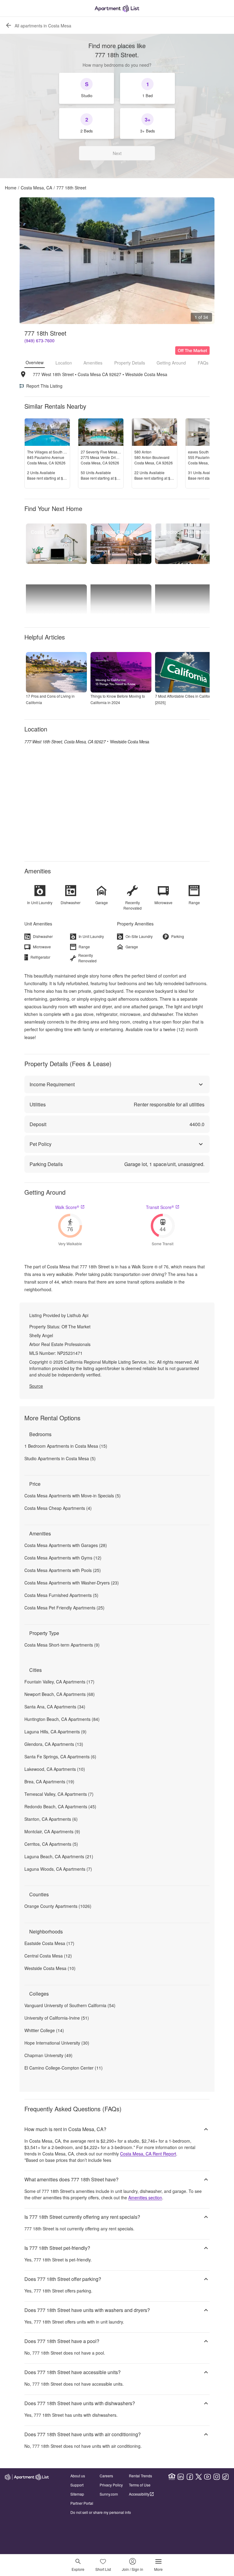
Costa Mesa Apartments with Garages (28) (66, 1545)
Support (77, 2485)
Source (36, 1386)
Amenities (93, 363)
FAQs (203, 363)
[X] (199, 2477)
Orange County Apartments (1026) (58, 1906)
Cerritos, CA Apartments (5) (51, 1844)
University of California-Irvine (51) (57, 2018)
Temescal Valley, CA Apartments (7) (59, 1794)
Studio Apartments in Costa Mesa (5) (60, 1458)
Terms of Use (140, 2485)
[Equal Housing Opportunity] (172, 2477)
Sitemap (77, 2494)
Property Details (130, 363)
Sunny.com (109, 2494)
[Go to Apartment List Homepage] (117, 8)
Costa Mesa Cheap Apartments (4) (58, 1508)
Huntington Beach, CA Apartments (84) (62, 1719)
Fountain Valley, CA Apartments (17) (59, 1682)
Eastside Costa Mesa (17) (49, 1943)
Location (64, 363)
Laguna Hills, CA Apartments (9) (55, 1732)
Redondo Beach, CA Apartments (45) (60, 1806)
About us (78, 2476)
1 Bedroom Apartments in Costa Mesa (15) (66, 1446)
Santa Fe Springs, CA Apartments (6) (60, 1757)
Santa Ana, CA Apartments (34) (55, 1707)
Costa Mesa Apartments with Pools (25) (63, 1570)
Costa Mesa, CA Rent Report (148, 2154)
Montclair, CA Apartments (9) (52, 1831)
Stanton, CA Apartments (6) (51, 1819)
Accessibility (139, 2494)
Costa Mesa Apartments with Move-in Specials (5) (73, 1496)
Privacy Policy (111, 2485)
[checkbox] (87, 88)
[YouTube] (207, 2477)
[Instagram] (217, 2477)
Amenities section (145, 2197)
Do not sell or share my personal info (101, 2512)
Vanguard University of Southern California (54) (70, 2005)
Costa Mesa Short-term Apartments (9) (62, 1645)
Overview (35, 362)
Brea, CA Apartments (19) (49, 1781)
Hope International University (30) (57, 2043)
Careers (106, 2476)
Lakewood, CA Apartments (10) (55, 1769)
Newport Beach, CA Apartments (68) (60, 1694)
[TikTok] (225, 2477)
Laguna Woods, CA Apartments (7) (58, 1869)
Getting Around (171, 363)
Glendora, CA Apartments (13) (54, 1744)
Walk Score (67, 1207)
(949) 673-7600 (39, 340)
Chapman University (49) (48, 2055)
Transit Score (160, 1207)
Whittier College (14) (44, 2030)
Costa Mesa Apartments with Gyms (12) (63, 1558)
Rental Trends (140, 2476)
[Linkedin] (181, 2477)
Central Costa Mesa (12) (48, 1956)
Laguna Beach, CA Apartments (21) (59, 1856)
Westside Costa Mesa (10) (50, 1968)
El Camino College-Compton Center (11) (64, 2068)
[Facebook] (190, 2477)
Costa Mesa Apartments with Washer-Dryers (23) (72, 1583)
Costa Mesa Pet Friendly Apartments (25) (64, 1608)
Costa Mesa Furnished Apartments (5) (61, 1595)
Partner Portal (82, 2503)
